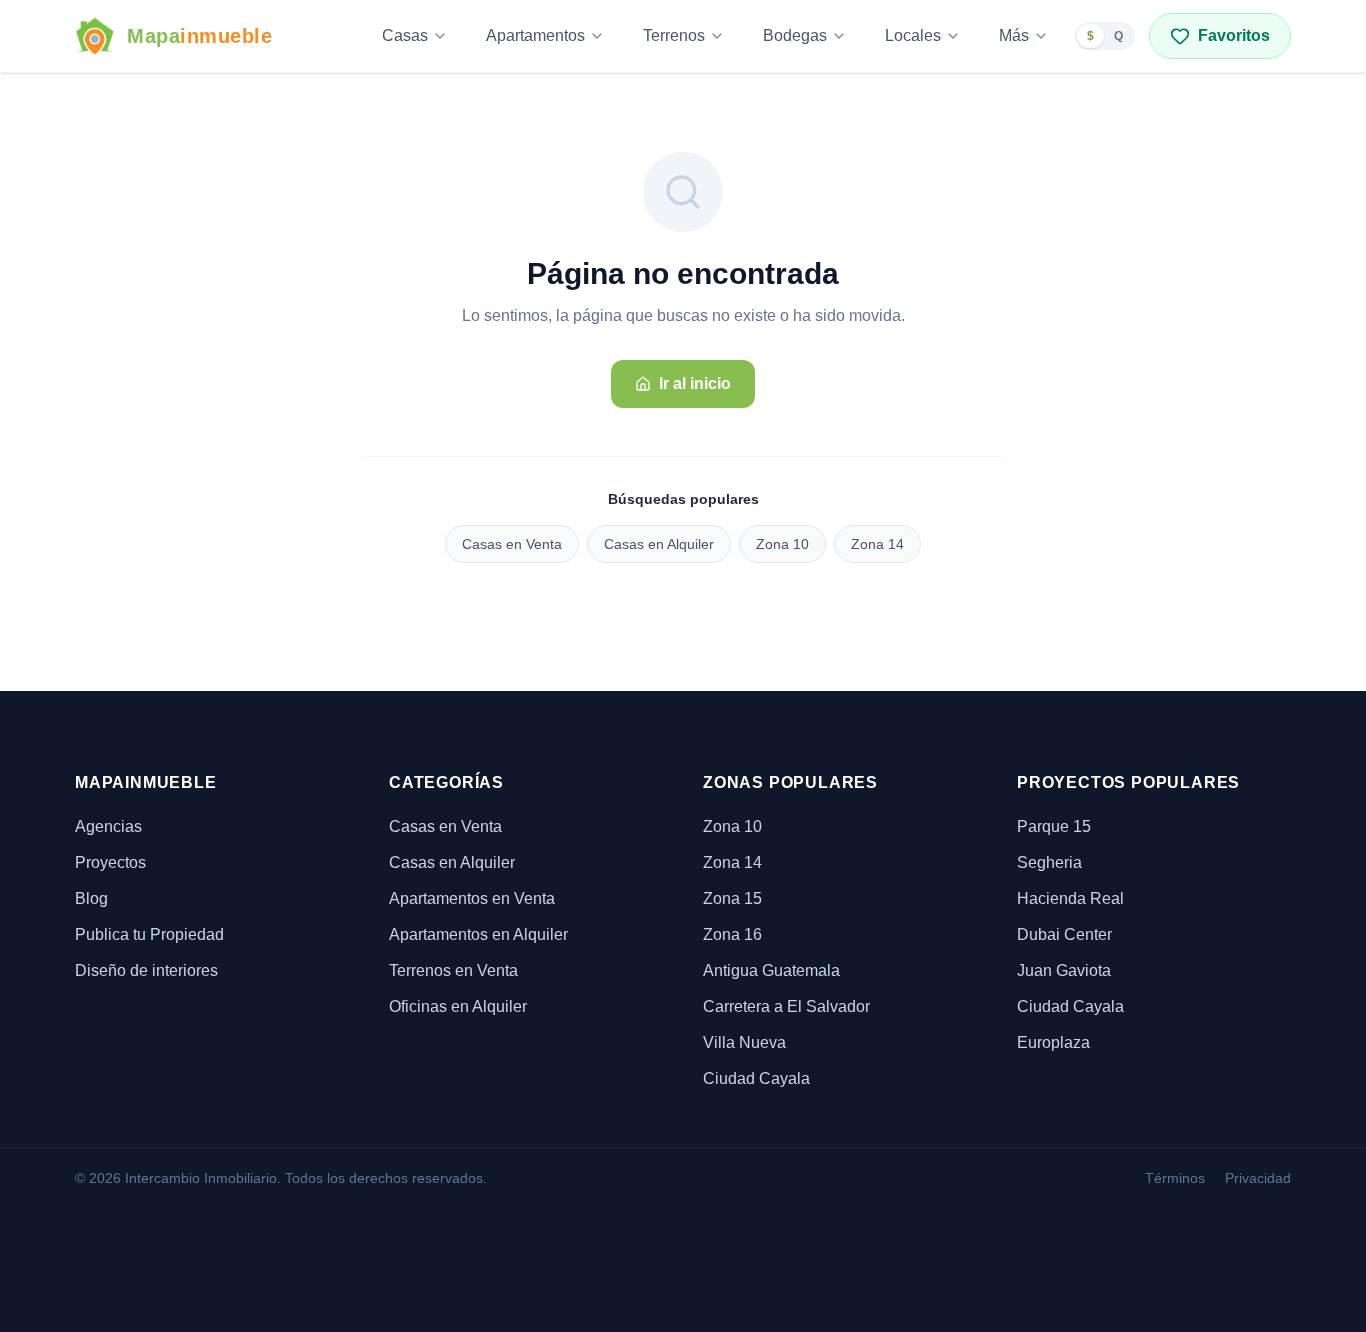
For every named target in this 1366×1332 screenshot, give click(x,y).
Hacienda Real (1070, 898)
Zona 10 (782, 544)
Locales (913, 35)
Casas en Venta (512, 544)
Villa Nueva (744, 1042)
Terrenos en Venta (453, 970)
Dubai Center (1064, 934)
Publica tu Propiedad (149, 934)
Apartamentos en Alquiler (478, 934)
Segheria (1049, 862)
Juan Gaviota (1064, 970)
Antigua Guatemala (771, 970)
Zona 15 (732, 898)
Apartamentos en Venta (472, 898)
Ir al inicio (695, 383)
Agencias (108, 826)
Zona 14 (877, 544)
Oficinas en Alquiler (458, 1006)
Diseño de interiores (146, 970)
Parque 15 (1054, 826)
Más (1014, 35)
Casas (405, 35)
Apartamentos (535, 35)
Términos (1175, 1178)
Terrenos (674, 35)
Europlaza (1053, 1042)
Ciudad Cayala (756, 1078)
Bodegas (795, 35)
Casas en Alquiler (659, 544)
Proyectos (110, 862)
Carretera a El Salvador (786, 1006)
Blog (91, 898)
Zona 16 (732, 934)
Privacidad (1258, 1178)
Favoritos (1234, 35)
